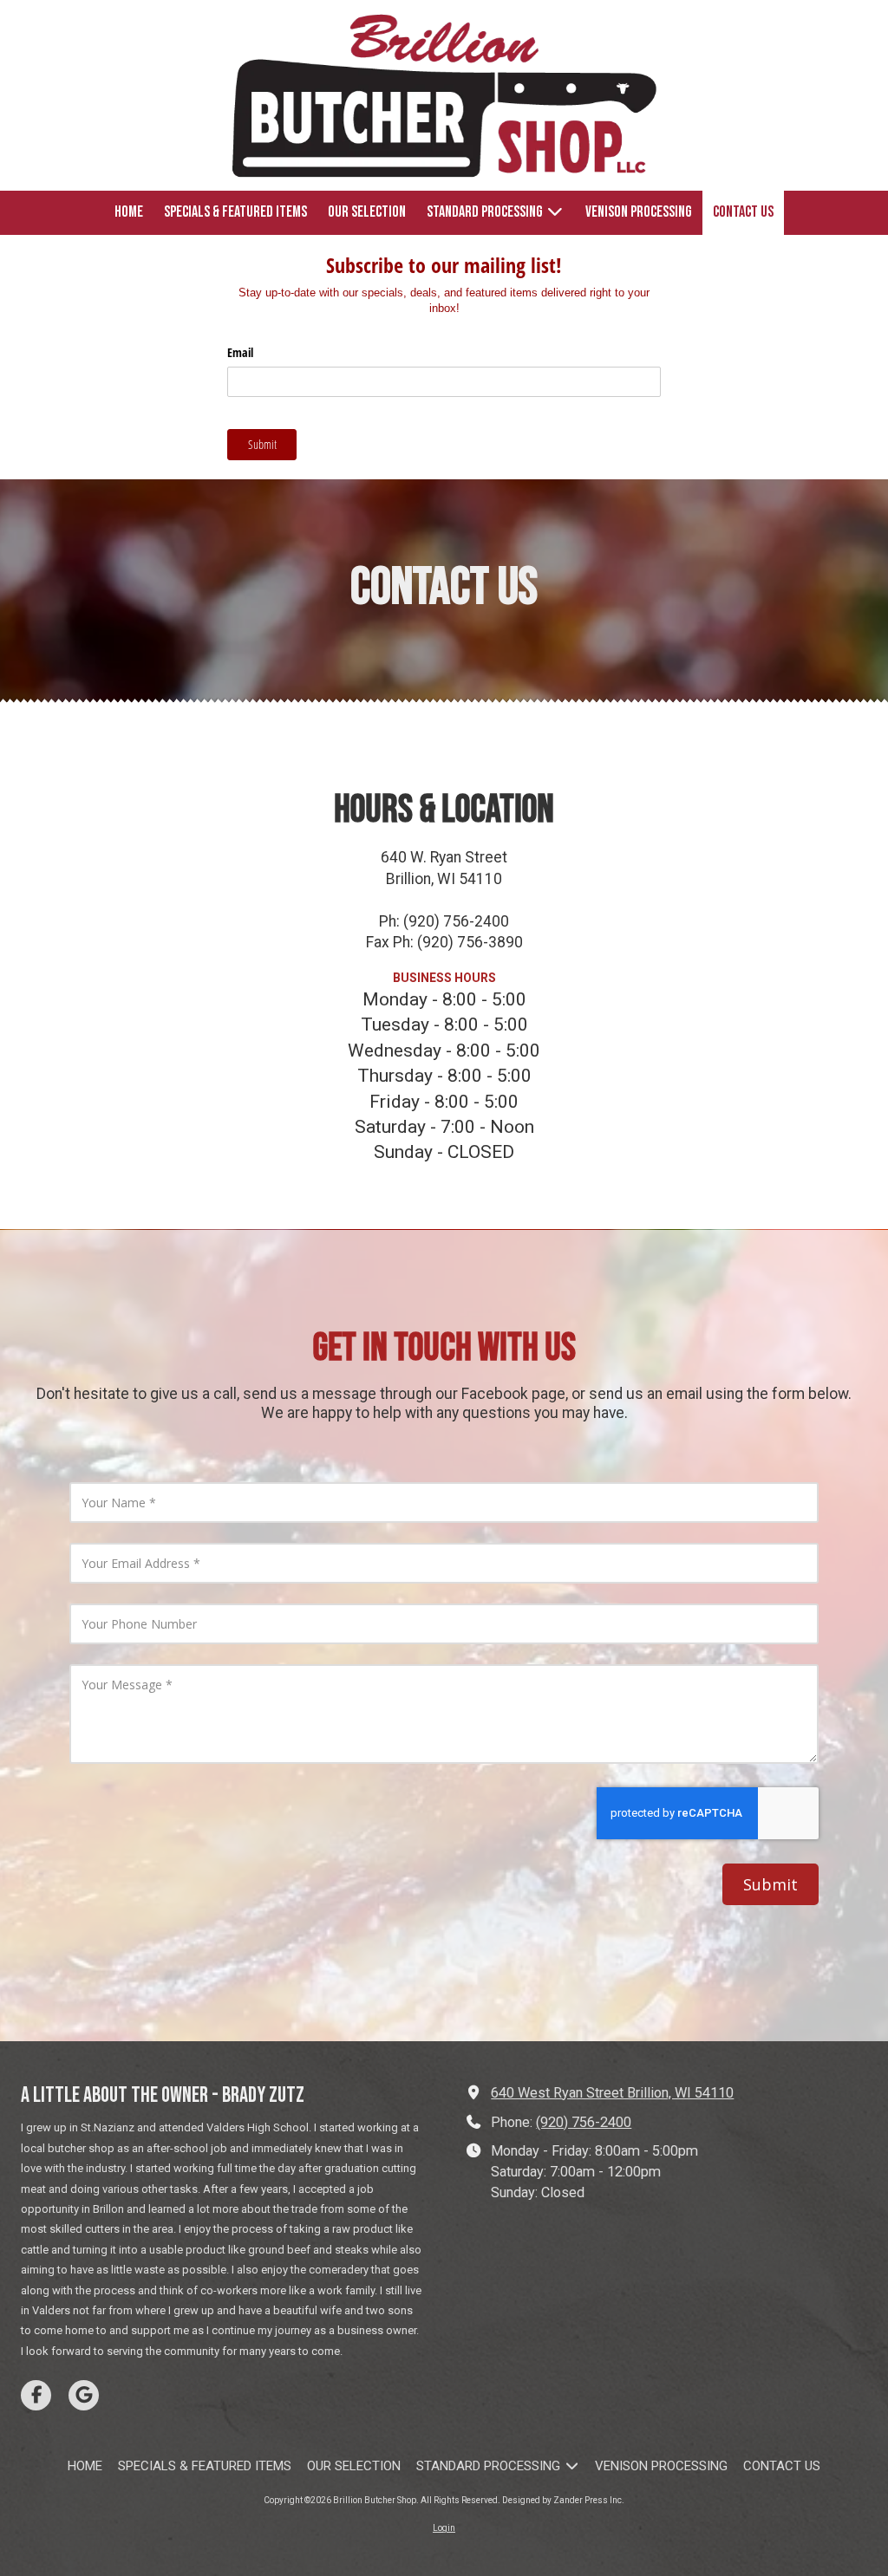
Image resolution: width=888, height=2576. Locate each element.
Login (444, 2528)
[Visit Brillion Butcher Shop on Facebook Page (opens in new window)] (36, 2395)
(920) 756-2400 (584, 2122)
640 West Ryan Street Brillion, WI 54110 (612, 2093)
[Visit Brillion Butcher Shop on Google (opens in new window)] (84, 2395)
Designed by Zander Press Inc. (563, 2500)
